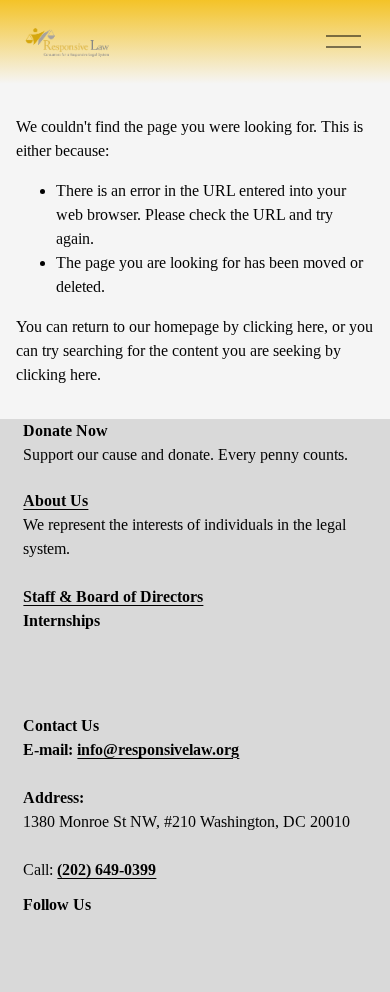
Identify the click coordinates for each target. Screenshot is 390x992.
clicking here (283, 326)
